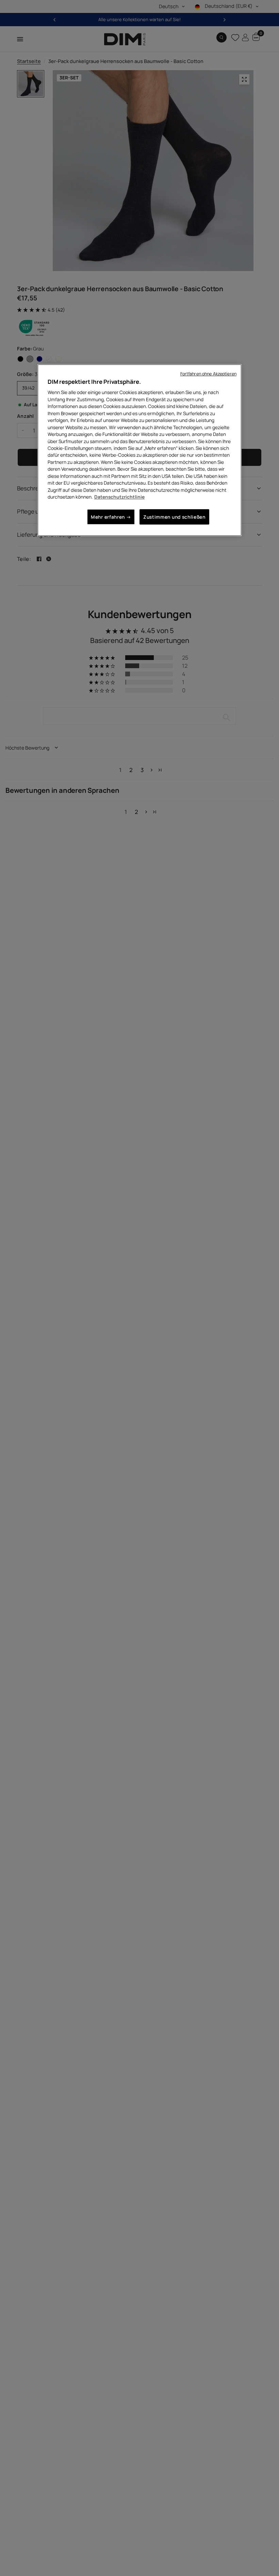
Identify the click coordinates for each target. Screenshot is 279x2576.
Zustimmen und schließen (174, 517)
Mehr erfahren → (111, 517)
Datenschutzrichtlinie (119, 497)
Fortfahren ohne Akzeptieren (208, 374)
